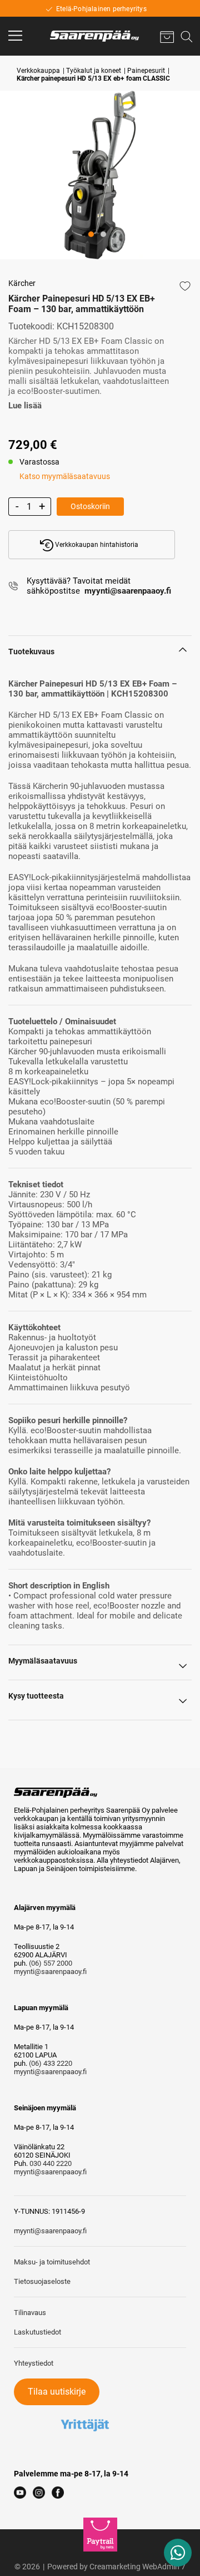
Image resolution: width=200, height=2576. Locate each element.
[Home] (94, 36)
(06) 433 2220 (51, 2063)
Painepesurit (146, 71)
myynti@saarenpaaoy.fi (50, 1972)
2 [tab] (114, 250)
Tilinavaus (30, 2313)
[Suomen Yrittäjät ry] (85, 2409)
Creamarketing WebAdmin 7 (137, 2567)
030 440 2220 (51, 2163)
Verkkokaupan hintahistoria (96, 545)
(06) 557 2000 (51, 1963)
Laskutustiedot (37, 2332)
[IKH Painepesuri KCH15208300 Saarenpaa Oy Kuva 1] (100, 175)
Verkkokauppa (38, 71)
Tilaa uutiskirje (57, 2392)
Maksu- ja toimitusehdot (52, 2262)
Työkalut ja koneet (94, 71)
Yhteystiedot (34, 2363)
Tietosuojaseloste (42, 2281)
